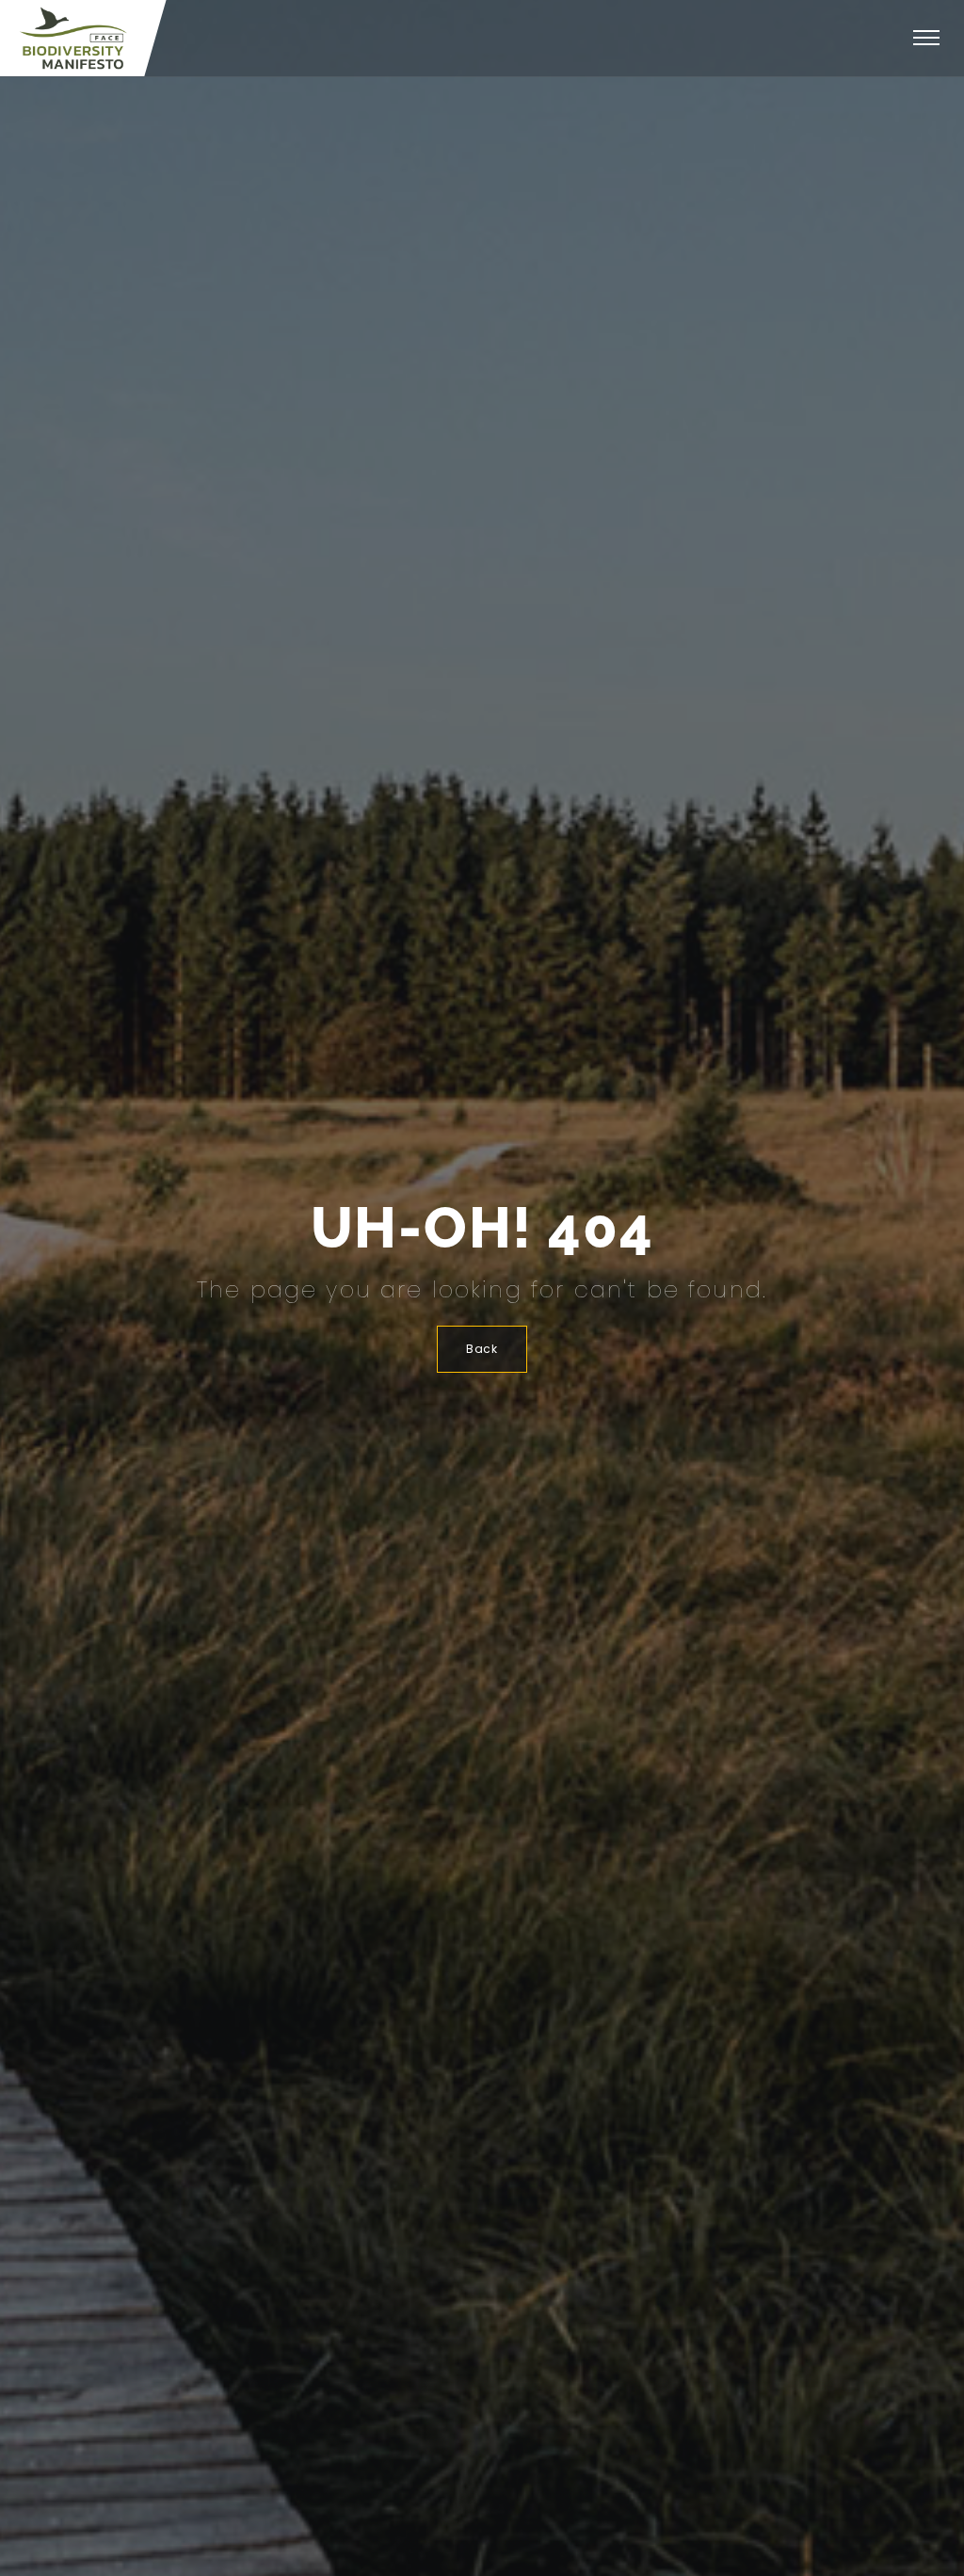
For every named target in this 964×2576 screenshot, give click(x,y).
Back (482, 1349)
